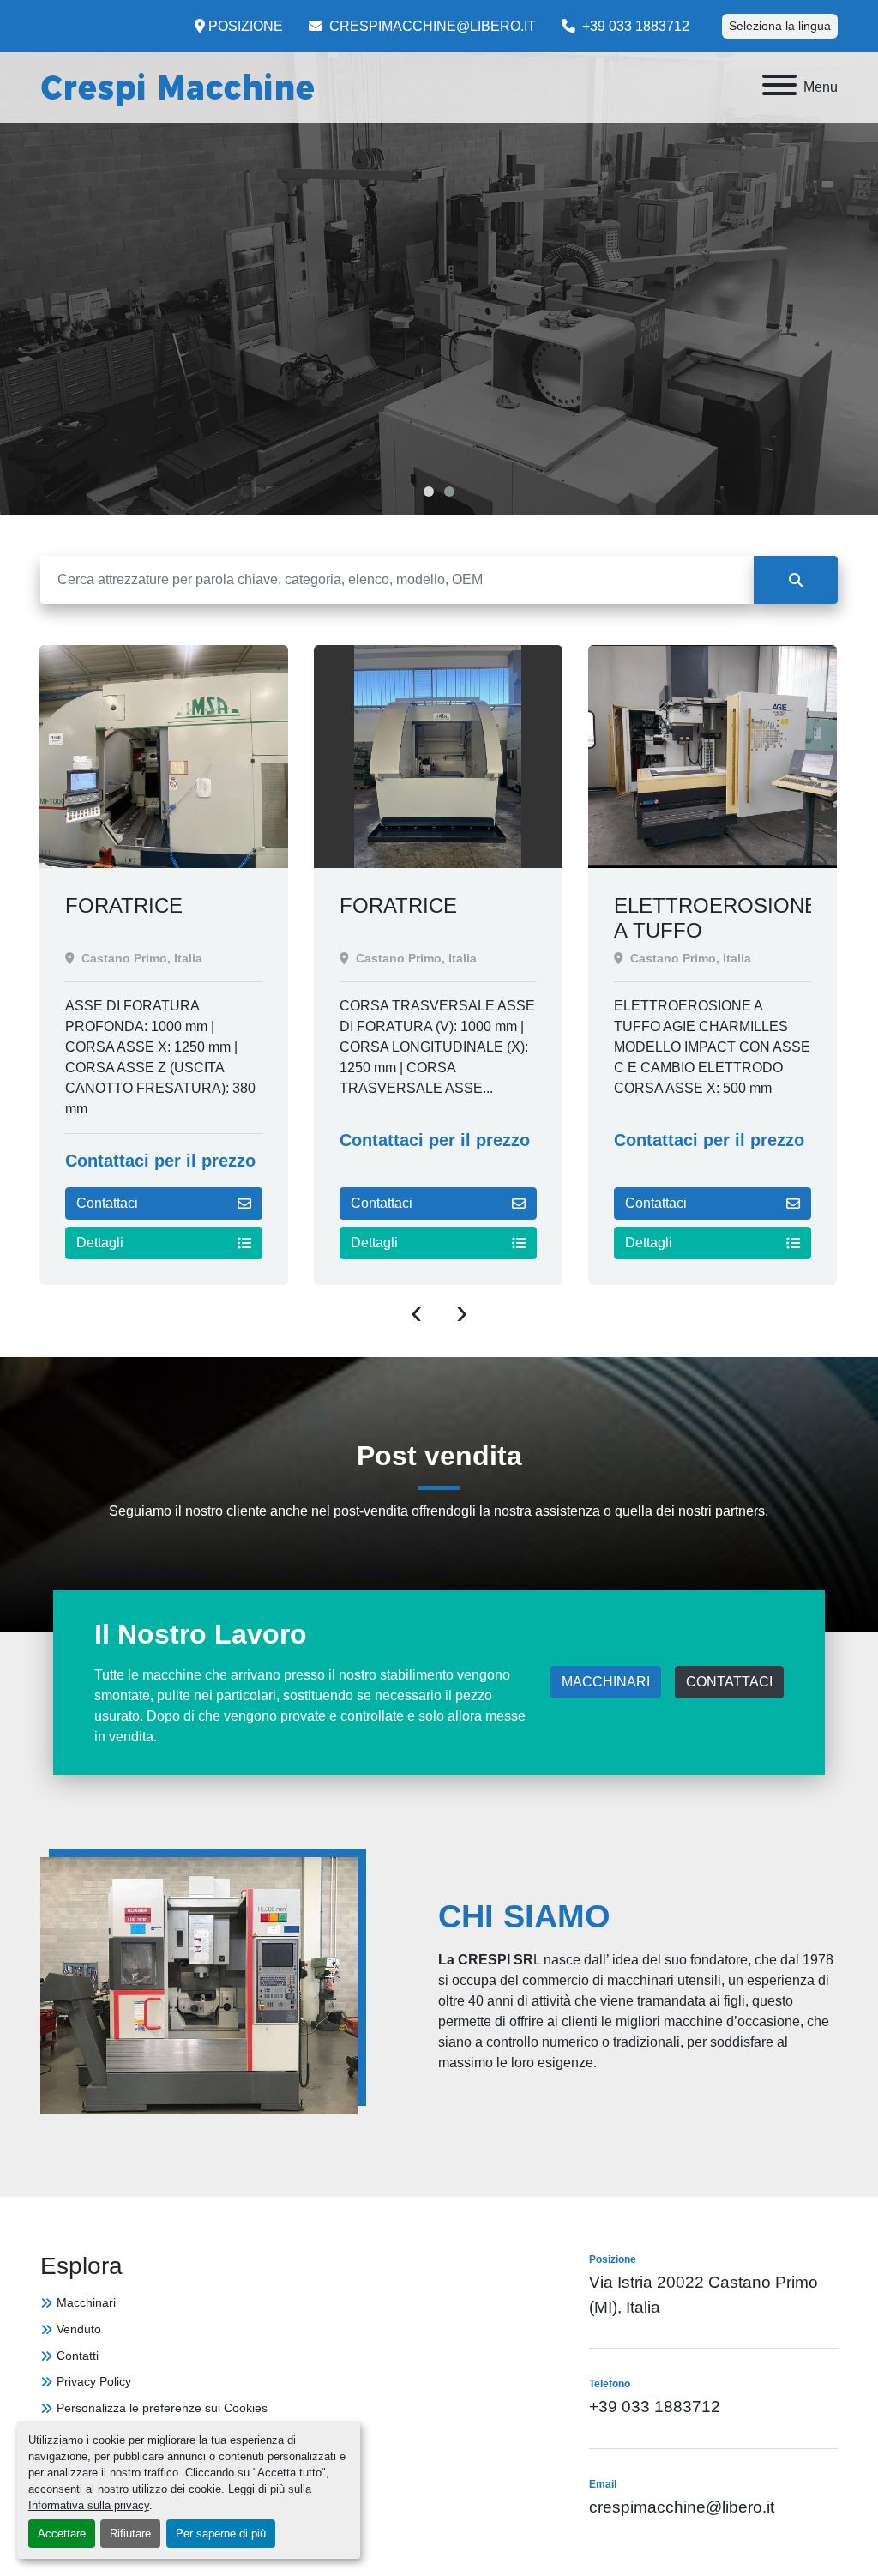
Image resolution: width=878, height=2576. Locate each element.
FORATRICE (124, 905)
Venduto (79, 2329)
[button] (429, 492)
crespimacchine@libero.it (431, 26)
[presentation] (416, 1311)
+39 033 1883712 (634, 26)
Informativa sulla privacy (89, 2505)
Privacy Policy (94, 2381)
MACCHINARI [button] (606, 1682)
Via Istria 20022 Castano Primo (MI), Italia (704, 2295)
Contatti (78, 2356)
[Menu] (779, 88)
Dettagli (100, 1243)
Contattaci (107, 1203)
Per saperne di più (221, 2534)
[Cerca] (796, 580)
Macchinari (86, 2302)
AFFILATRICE (679, 905)
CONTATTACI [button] (729, 1682)
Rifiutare (130, 2534)
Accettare (62, 2534)
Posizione (246, 26)
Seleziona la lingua (780, 26)
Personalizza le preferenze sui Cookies (162, 2408)
